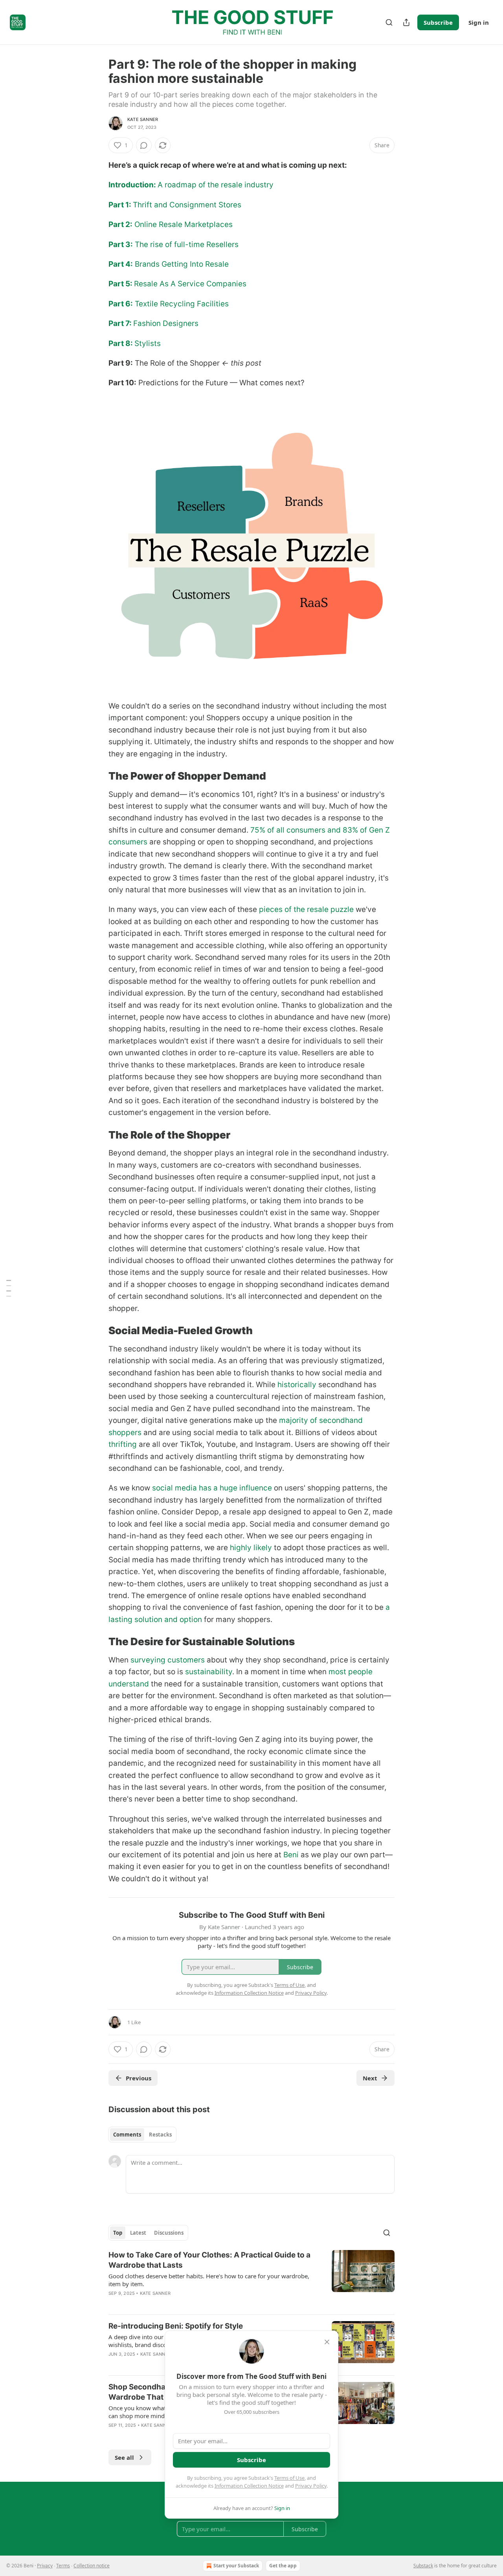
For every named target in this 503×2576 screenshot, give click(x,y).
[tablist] (142, 2135)
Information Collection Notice (249, 2486)
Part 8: (121, 343)
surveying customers (168, 1660)
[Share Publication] (406, 22)
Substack (423, 2566)
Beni (291, 1855)
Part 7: (121, 323)
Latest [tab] (138, 2233)
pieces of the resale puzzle (306, 909)
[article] (251, 2279)
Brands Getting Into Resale (181, 264)
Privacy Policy (311, 2486)
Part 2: (120, 224)
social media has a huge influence (212, 1488)
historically (297, 1385)
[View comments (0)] (144, 145)
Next (370, 2078)
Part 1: (121, 205)
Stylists (148, 343)
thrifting (123, 1444)
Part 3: (121, 244)
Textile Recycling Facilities (181, 304)
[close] (327, 2342)
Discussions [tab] (169, 2233)
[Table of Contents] (9, 1288)
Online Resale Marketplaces (183, 224)
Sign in (479, 22)
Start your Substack (236, 2566)
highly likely (251, 1548)
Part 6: (121, 304)
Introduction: (133, 185)
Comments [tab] (127, 2135)
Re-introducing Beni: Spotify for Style (176, 2326)
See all (124, 2457)
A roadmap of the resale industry (216, 185)
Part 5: (121, 284)
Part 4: (121, 264)
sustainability (209, 1672)
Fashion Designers (166, 323)
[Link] (97, 776)
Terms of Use (289, 2478)
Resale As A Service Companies (190, 284)
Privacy (45, 2566)
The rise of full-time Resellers (186, 244)
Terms (63, 2566)
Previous (139, 2078)
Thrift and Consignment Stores (187, 205)
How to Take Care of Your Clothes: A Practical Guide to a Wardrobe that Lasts (209, 2260)
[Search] (389, 22)
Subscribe (438, 22)
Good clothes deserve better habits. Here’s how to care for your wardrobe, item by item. (209, 2280)
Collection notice (92, 2566)
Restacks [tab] (160, 2135)
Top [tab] (118, 2233)
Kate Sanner (143, 119)
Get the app (283, 2566)
